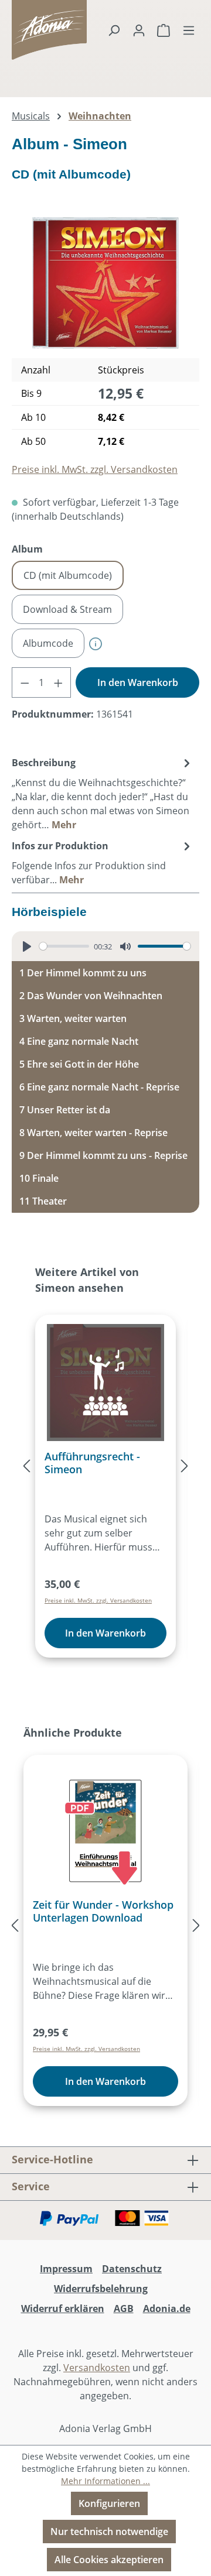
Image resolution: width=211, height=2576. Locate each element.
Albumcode (48, 643)
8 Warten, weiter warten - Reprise (93, 1133)
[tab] (103, 793)
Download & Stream (67, 609)
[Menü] (189, 30)
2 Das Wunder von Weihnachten (91, 996)
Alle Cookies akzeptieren (109, 2560)
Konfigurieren (109, 2503)
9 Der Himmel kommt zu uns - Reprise (103, 1155)
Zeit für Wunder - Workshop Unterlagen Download (103, 1911)
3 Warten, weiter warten (73, 1018)
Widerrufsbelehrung (101, 2289)
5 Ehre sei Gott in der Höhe (79, 1064)
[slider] (64, 946)
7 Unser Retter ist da (65, 1110)
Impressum (66, 2269)
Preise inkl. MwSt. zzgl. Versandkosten (95, 469)
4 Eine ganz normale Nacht (79, 1041)
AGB (124, 2309)
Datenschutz (132, 2269)
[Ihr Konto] (139, 30)
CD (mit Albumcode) (68, 575)
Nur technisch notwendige (109, 2532)
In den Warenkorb (138, 682)
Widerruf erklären (63, 2309)
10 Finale (39, 1178)
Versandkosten (97, 2368)
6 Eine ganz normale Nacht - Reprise (99, 1087)
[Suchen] (114, 30)
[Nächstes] (185, 1466)
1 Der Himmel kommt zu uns (83, 973)
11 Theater (43, 1201)
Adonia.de (167, 2309)
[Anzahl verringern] (24, 682)
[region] (105, 283)
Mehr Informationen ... (105, 2481)
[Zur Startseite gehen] (26, 30)
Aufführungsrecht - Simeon (92, 1463)
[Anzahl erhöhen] (58, 682)
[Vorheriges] (26, 1466)
